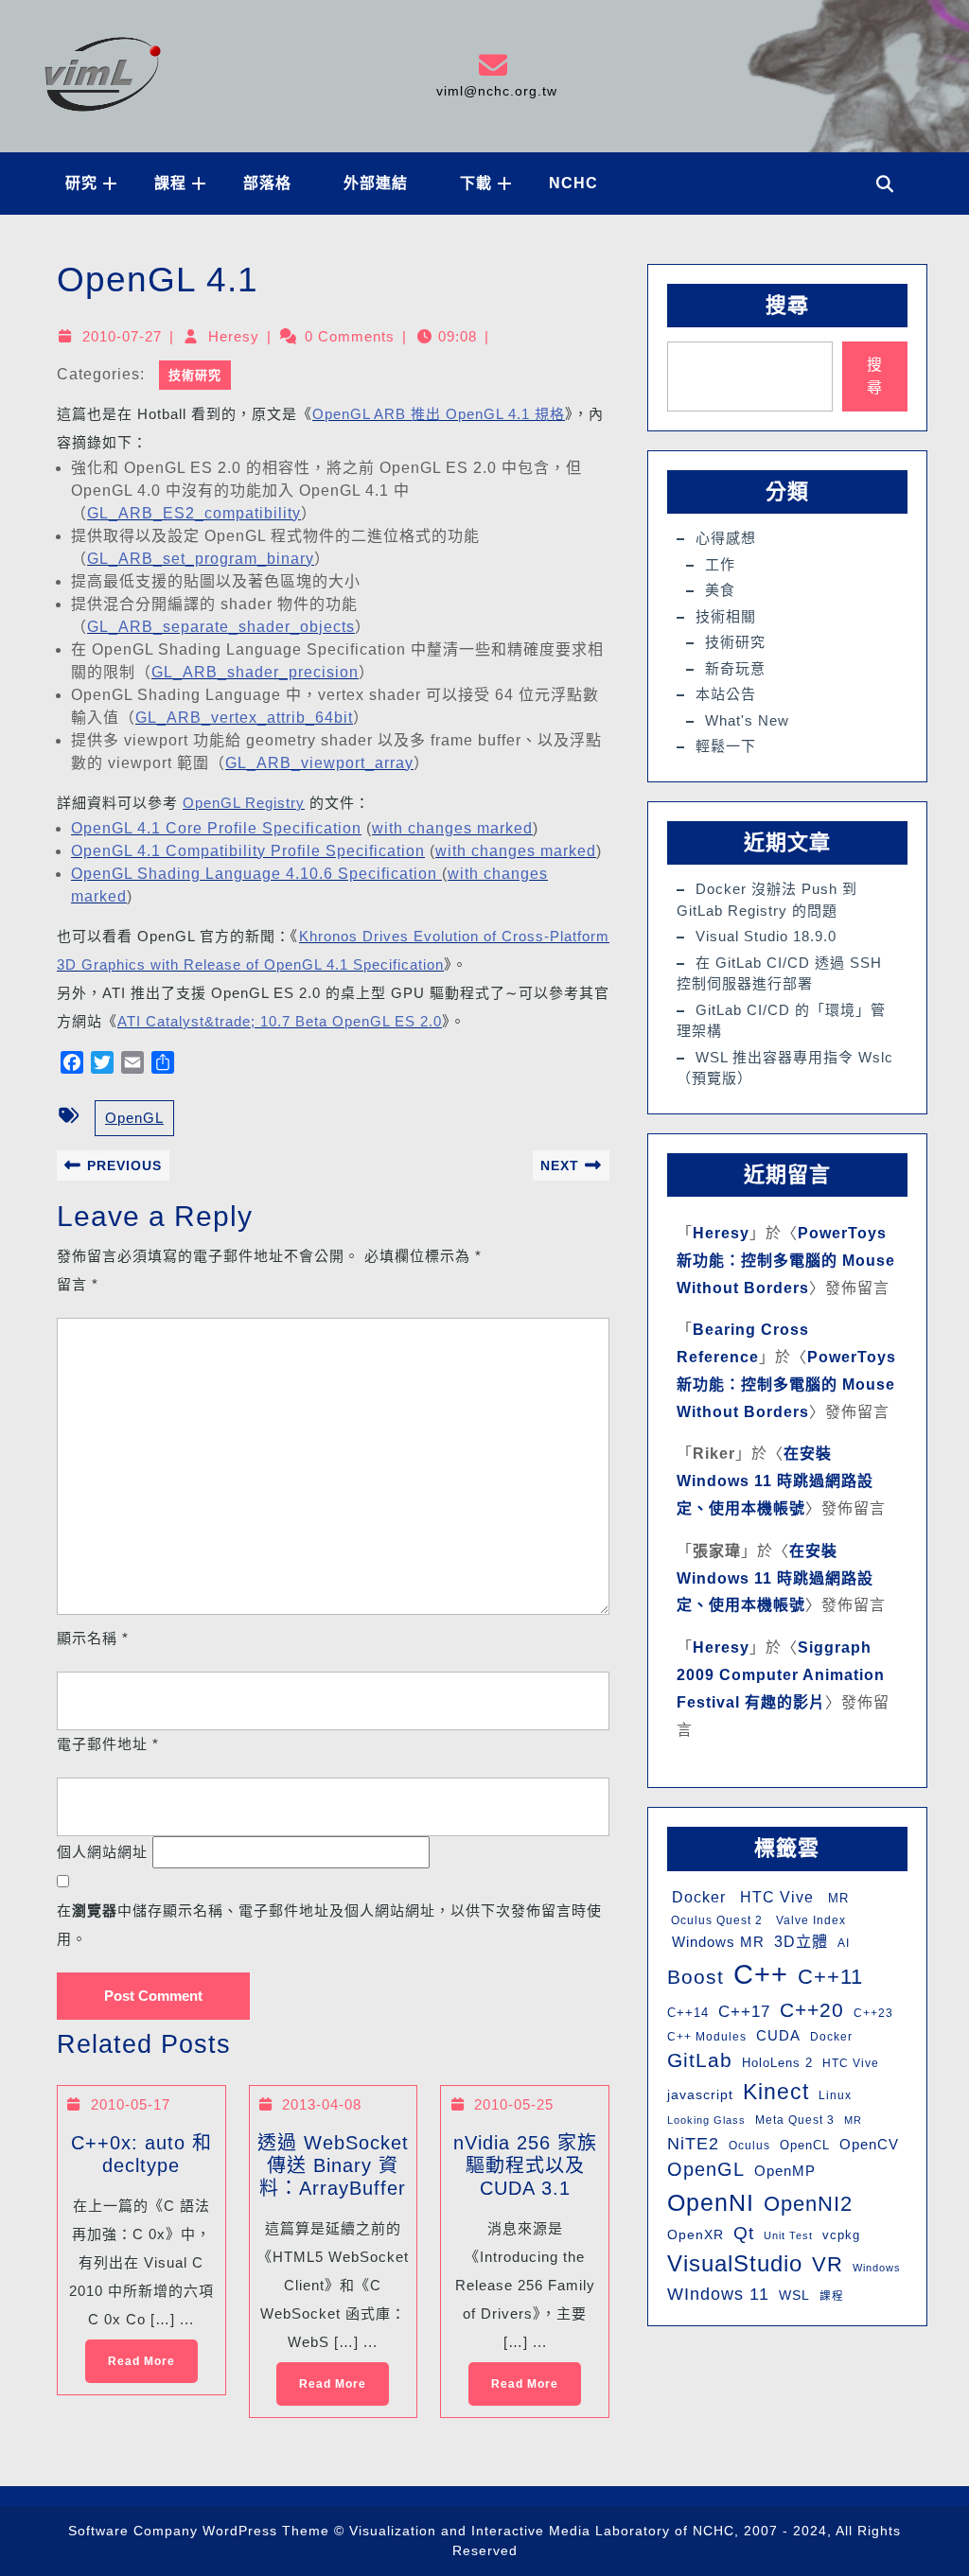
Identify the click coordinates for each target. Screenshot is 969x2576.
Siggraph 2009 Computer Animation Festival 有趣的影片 (781, 1675)
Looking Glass (706, 2120)
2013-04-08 (322, 2104)
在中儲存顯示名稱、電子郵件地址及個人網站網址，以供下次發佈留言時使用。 (329, 1925)
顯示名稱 (93, 1638)
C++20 (812, 2010)
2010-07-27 (122, 336)
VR (828, 2264)
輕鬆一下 (726, 746)
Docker (696, 1897)
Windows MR (716, 1942)
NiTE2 (693, 2143)
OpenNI (711, 2202)
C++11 (830, 1977)
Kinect (776, 2092)
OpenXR (696, 2235)
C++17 (744, 2012)
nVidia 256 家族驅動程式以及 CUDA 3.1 (525, 2165)
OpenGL (134, 1118)
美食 (720, 590)
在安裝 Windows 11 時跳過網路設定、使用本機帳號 (775, 1481)
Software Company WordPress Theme (199, 2531)
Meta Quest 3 (795, 2120)
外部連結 (376, 183)
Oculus (749, 2146)
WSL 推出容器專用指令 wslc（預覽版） (785, 1068)
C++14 (688, 2013)
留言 (78, 1284)
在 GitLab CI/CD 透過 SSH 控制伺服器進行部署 (779, 973)
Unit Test (788, 2235)
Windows (877, 2268)
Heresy (234, 336)
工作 (720, 564)
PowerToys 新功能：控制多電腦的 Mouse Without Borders (786, 1261)
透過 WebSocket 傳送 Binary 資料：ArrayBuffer (333, 2165)
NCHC (573, 183)
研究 (81, 183)
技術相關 (726, 616)
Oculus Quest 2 (715, 1920)
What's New (747, 720)
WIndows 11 (718, 2294)
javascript (700, 2094)
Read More (130, 2354)
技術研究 (195, 375)
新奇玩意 (735, 668)
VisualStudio (735, 2263)
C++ (761, 1974)
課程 (170, 183)
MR (836, 1898)
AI (844, 1943)
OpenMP (785, 2171)
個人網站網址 (102, 1852)
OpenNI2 (808, 2204)
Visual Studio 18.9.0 (766, 936)
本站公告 (726, 694)
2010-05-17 (131, 2104)
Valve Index (809, 1920)
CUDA (778, 2035)
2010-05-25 (514, 2104)
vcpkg (841, 2235)
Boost (696, 1977)
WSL (794, 2295)
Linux (835, 2095)
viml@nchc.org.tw (489, 75)
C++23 (873, 2013)
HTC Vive (775, 1897)
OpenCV (869, 2145)
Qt (744, 2233)
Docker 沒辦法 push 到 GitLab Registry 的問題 (767, 900)
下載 (476, 183)
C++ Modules (707, 2037)
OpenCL (805, 2145)
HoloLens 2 (777, 2063)
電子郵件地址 (108, 1744)
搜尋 (787, 305)
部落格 (267, 183)
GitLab (700, 2060)
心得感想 (726, 538)
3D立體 (801, 1941)
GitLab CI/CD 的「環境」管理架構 (781, 1021)
